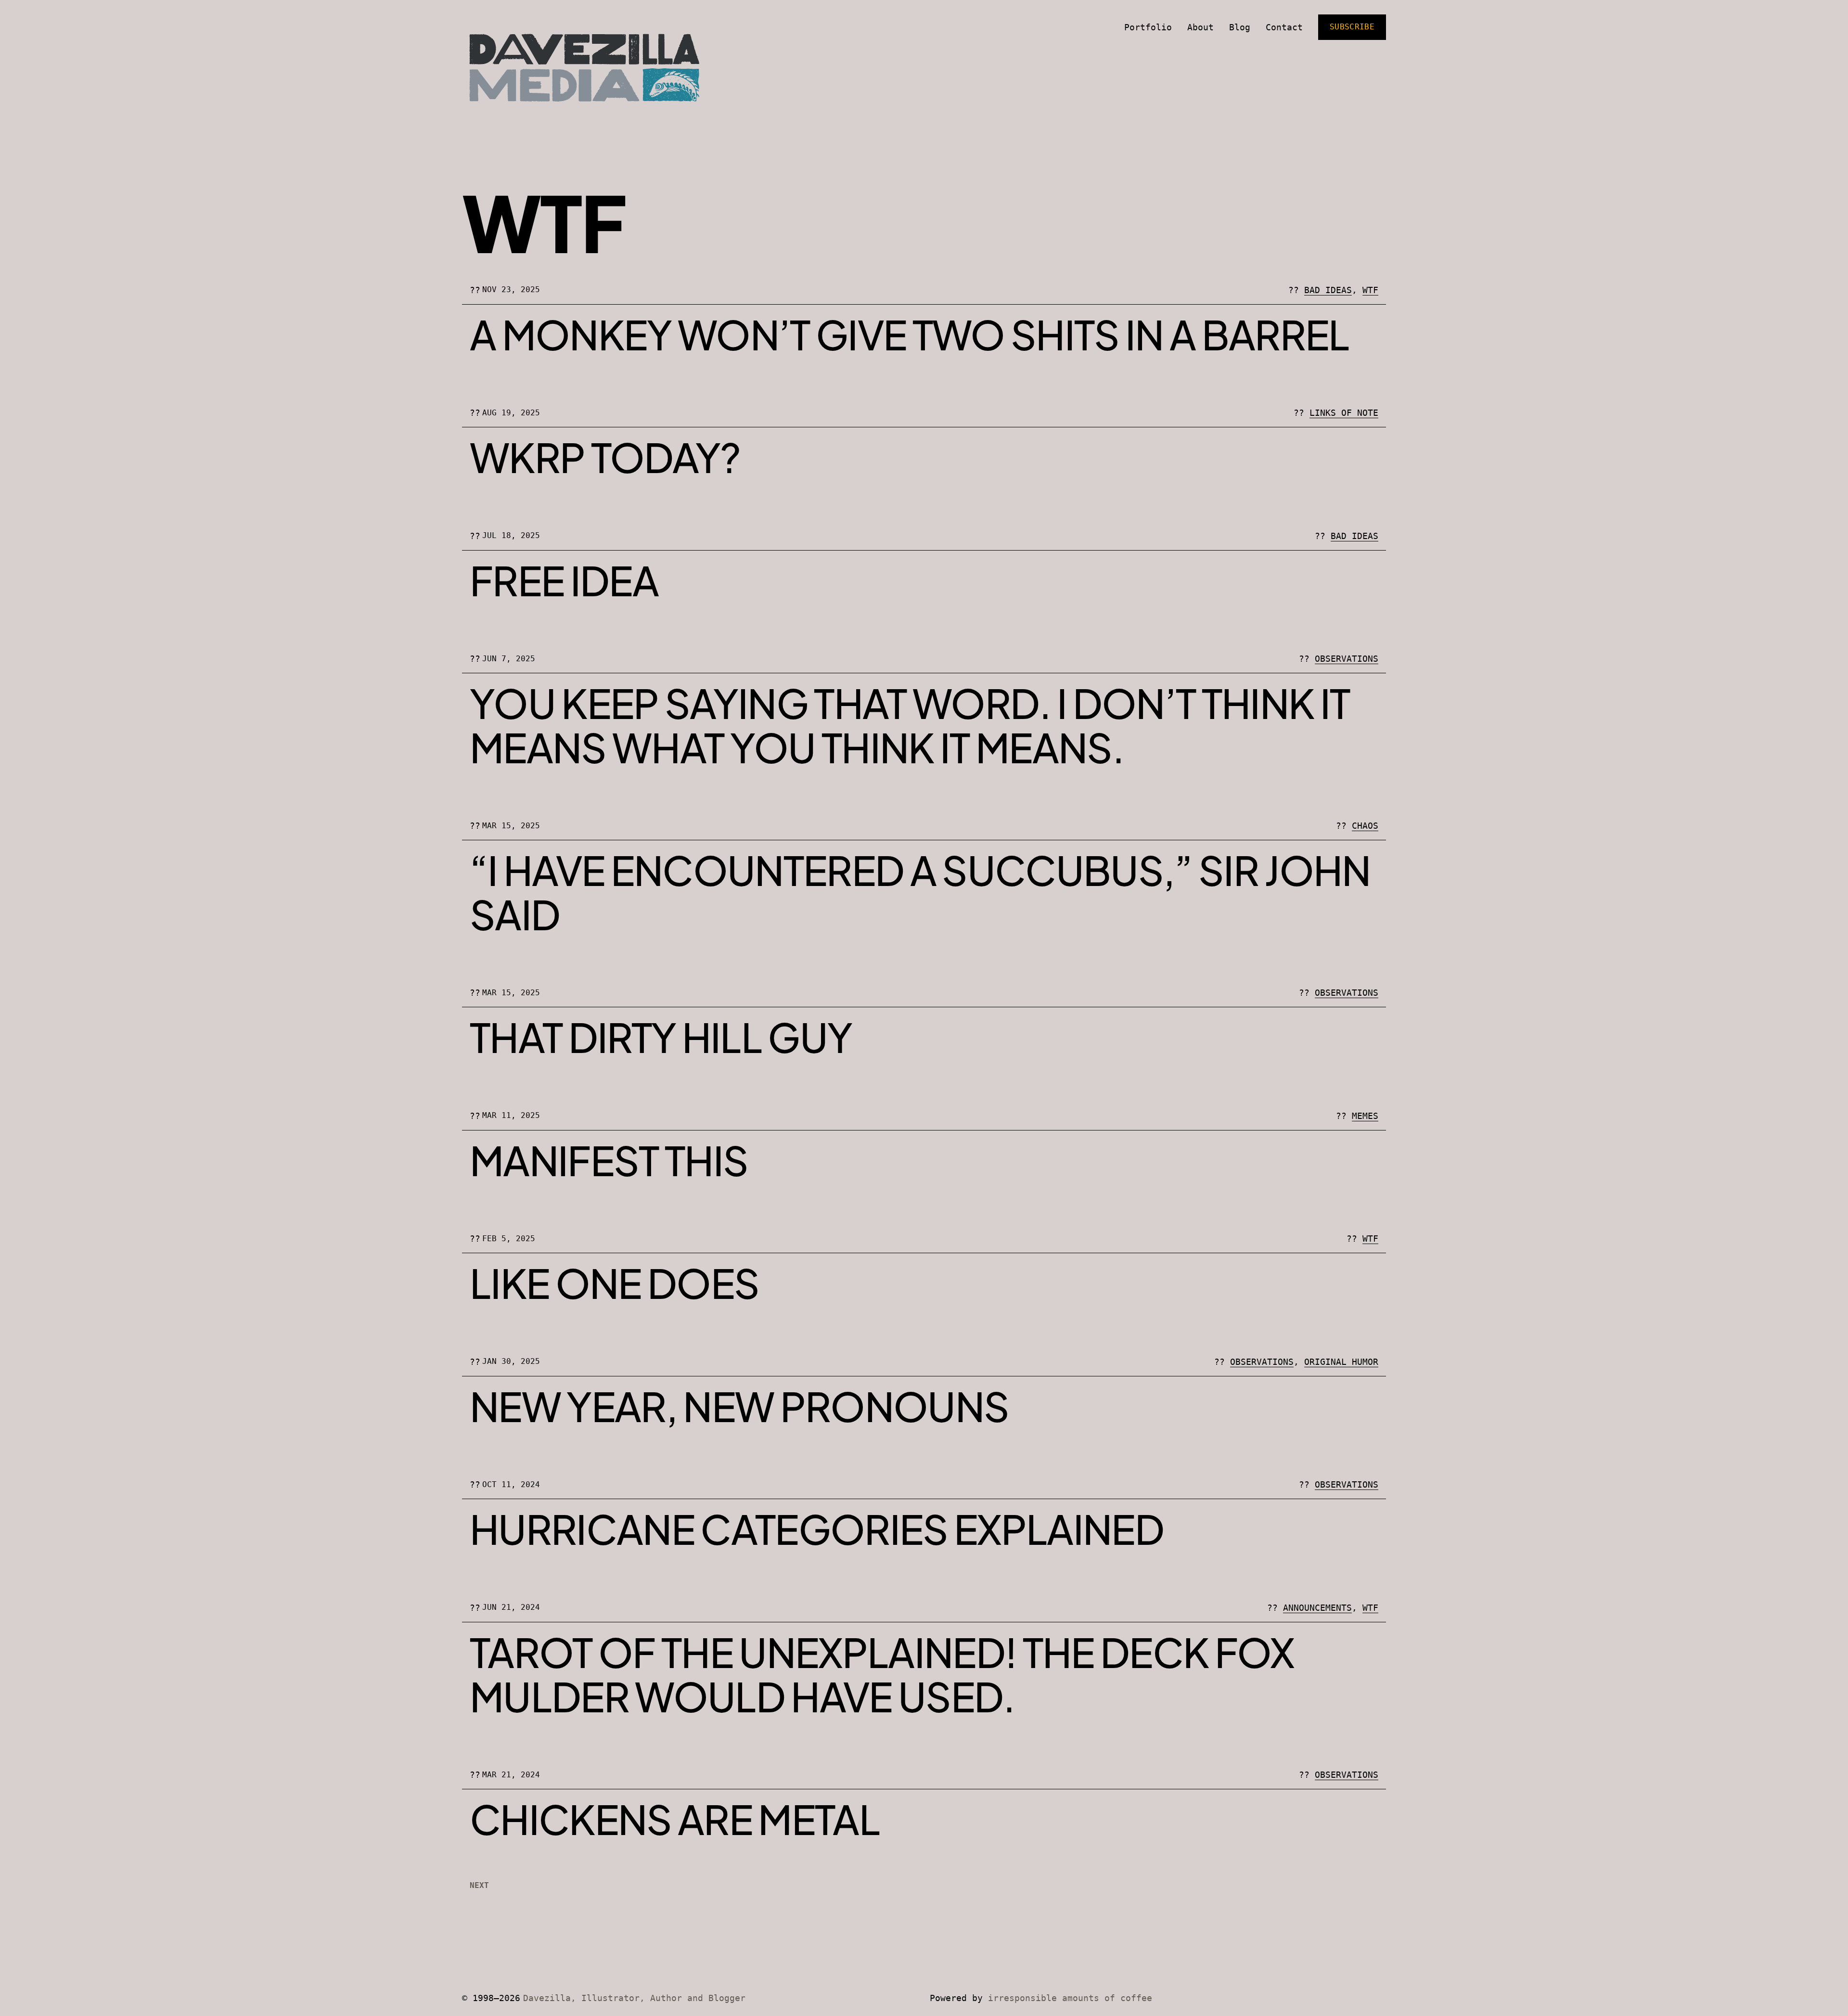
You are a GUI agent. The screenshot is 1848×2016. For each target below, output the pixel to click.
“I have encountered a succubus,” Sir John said (920, 892)
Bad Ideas (1328, 290)
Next (479, 1885)
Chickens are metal (675, 1819)
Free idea (564, 580)
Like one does (614, 1283)
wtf (1370, 290)
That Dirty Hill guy (661, 1037)
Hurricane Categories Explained (817, 1529)
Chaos (1365, 826)
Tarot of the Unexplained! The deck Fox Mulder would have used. (882, 1674)
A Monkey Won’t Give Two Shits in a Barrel (910, 334)
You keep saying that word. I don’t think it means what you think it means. (910, 725)
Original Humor (1341, 1362)
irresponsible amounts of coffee (1070, 1998)
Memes (1365, 1116)
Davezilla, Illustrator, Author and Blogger (634, 1998)
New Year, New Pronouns (739, 1406)
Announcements (1317, 1608)
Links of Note (1344, 413)
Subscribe (1352, 27)
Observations (1347, 659)
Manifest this (609, 1160)
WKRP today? (605, 457)
